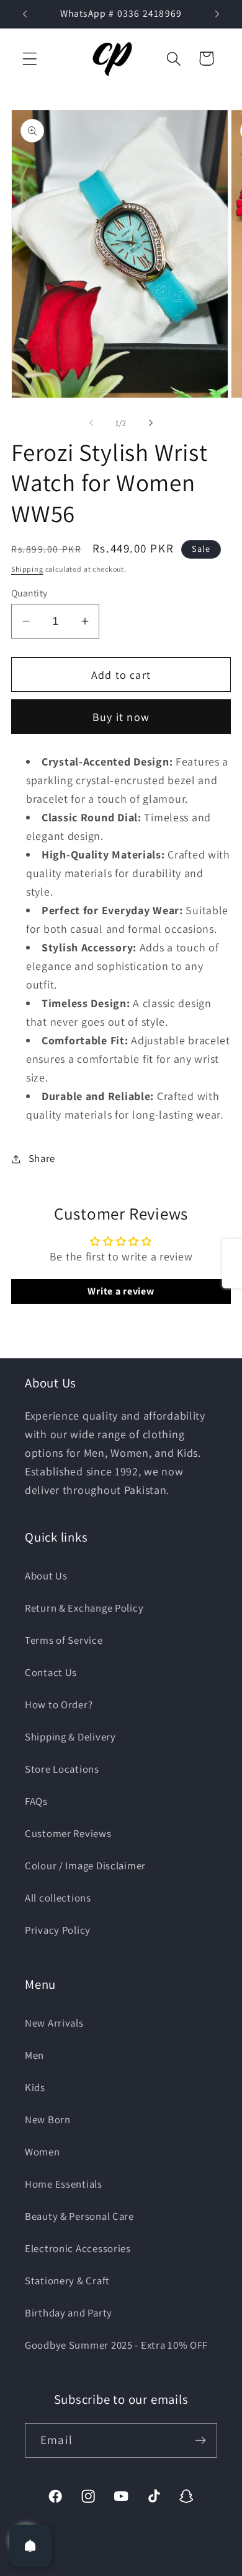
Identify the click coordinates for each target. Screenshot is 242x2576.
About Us (46, 1576)
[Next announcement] (217, 14)
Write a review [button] (121, 1291)
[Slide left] (91, 423)
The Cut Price (137, 2568)
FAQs (36, 1801)
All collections (58, 1898)
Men (34, 2055)
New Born (48, 2120)
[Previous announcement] (25, 14)
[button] (30, 59)
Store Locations (62, 1769)
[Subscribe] (200, 2440)
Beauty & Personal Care (79, 2216)
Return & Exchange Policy (84, 1608)
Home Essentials (64, 2184)
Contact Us (51, 1672)
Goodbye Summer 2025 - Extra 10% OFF (116, 2345)
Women (43, 2152)
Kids (35, 2087)
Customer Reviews (68, 1833)
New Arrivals (54, 2023)
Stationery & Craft (67, 2281)
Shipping (27, 569)
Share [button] (42, 1158)
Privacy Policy (58, 1930)
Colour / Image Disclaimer (85, 1866)
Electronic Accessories (78, 2248)
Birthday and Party (69, 2313)
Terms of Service (64, 1640)
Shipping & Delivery (70, 1737)
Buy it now (121, 717)
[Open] (30, 2546)
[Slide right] (151, 423)
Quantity (29, 593)
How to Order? (59, 1705)
